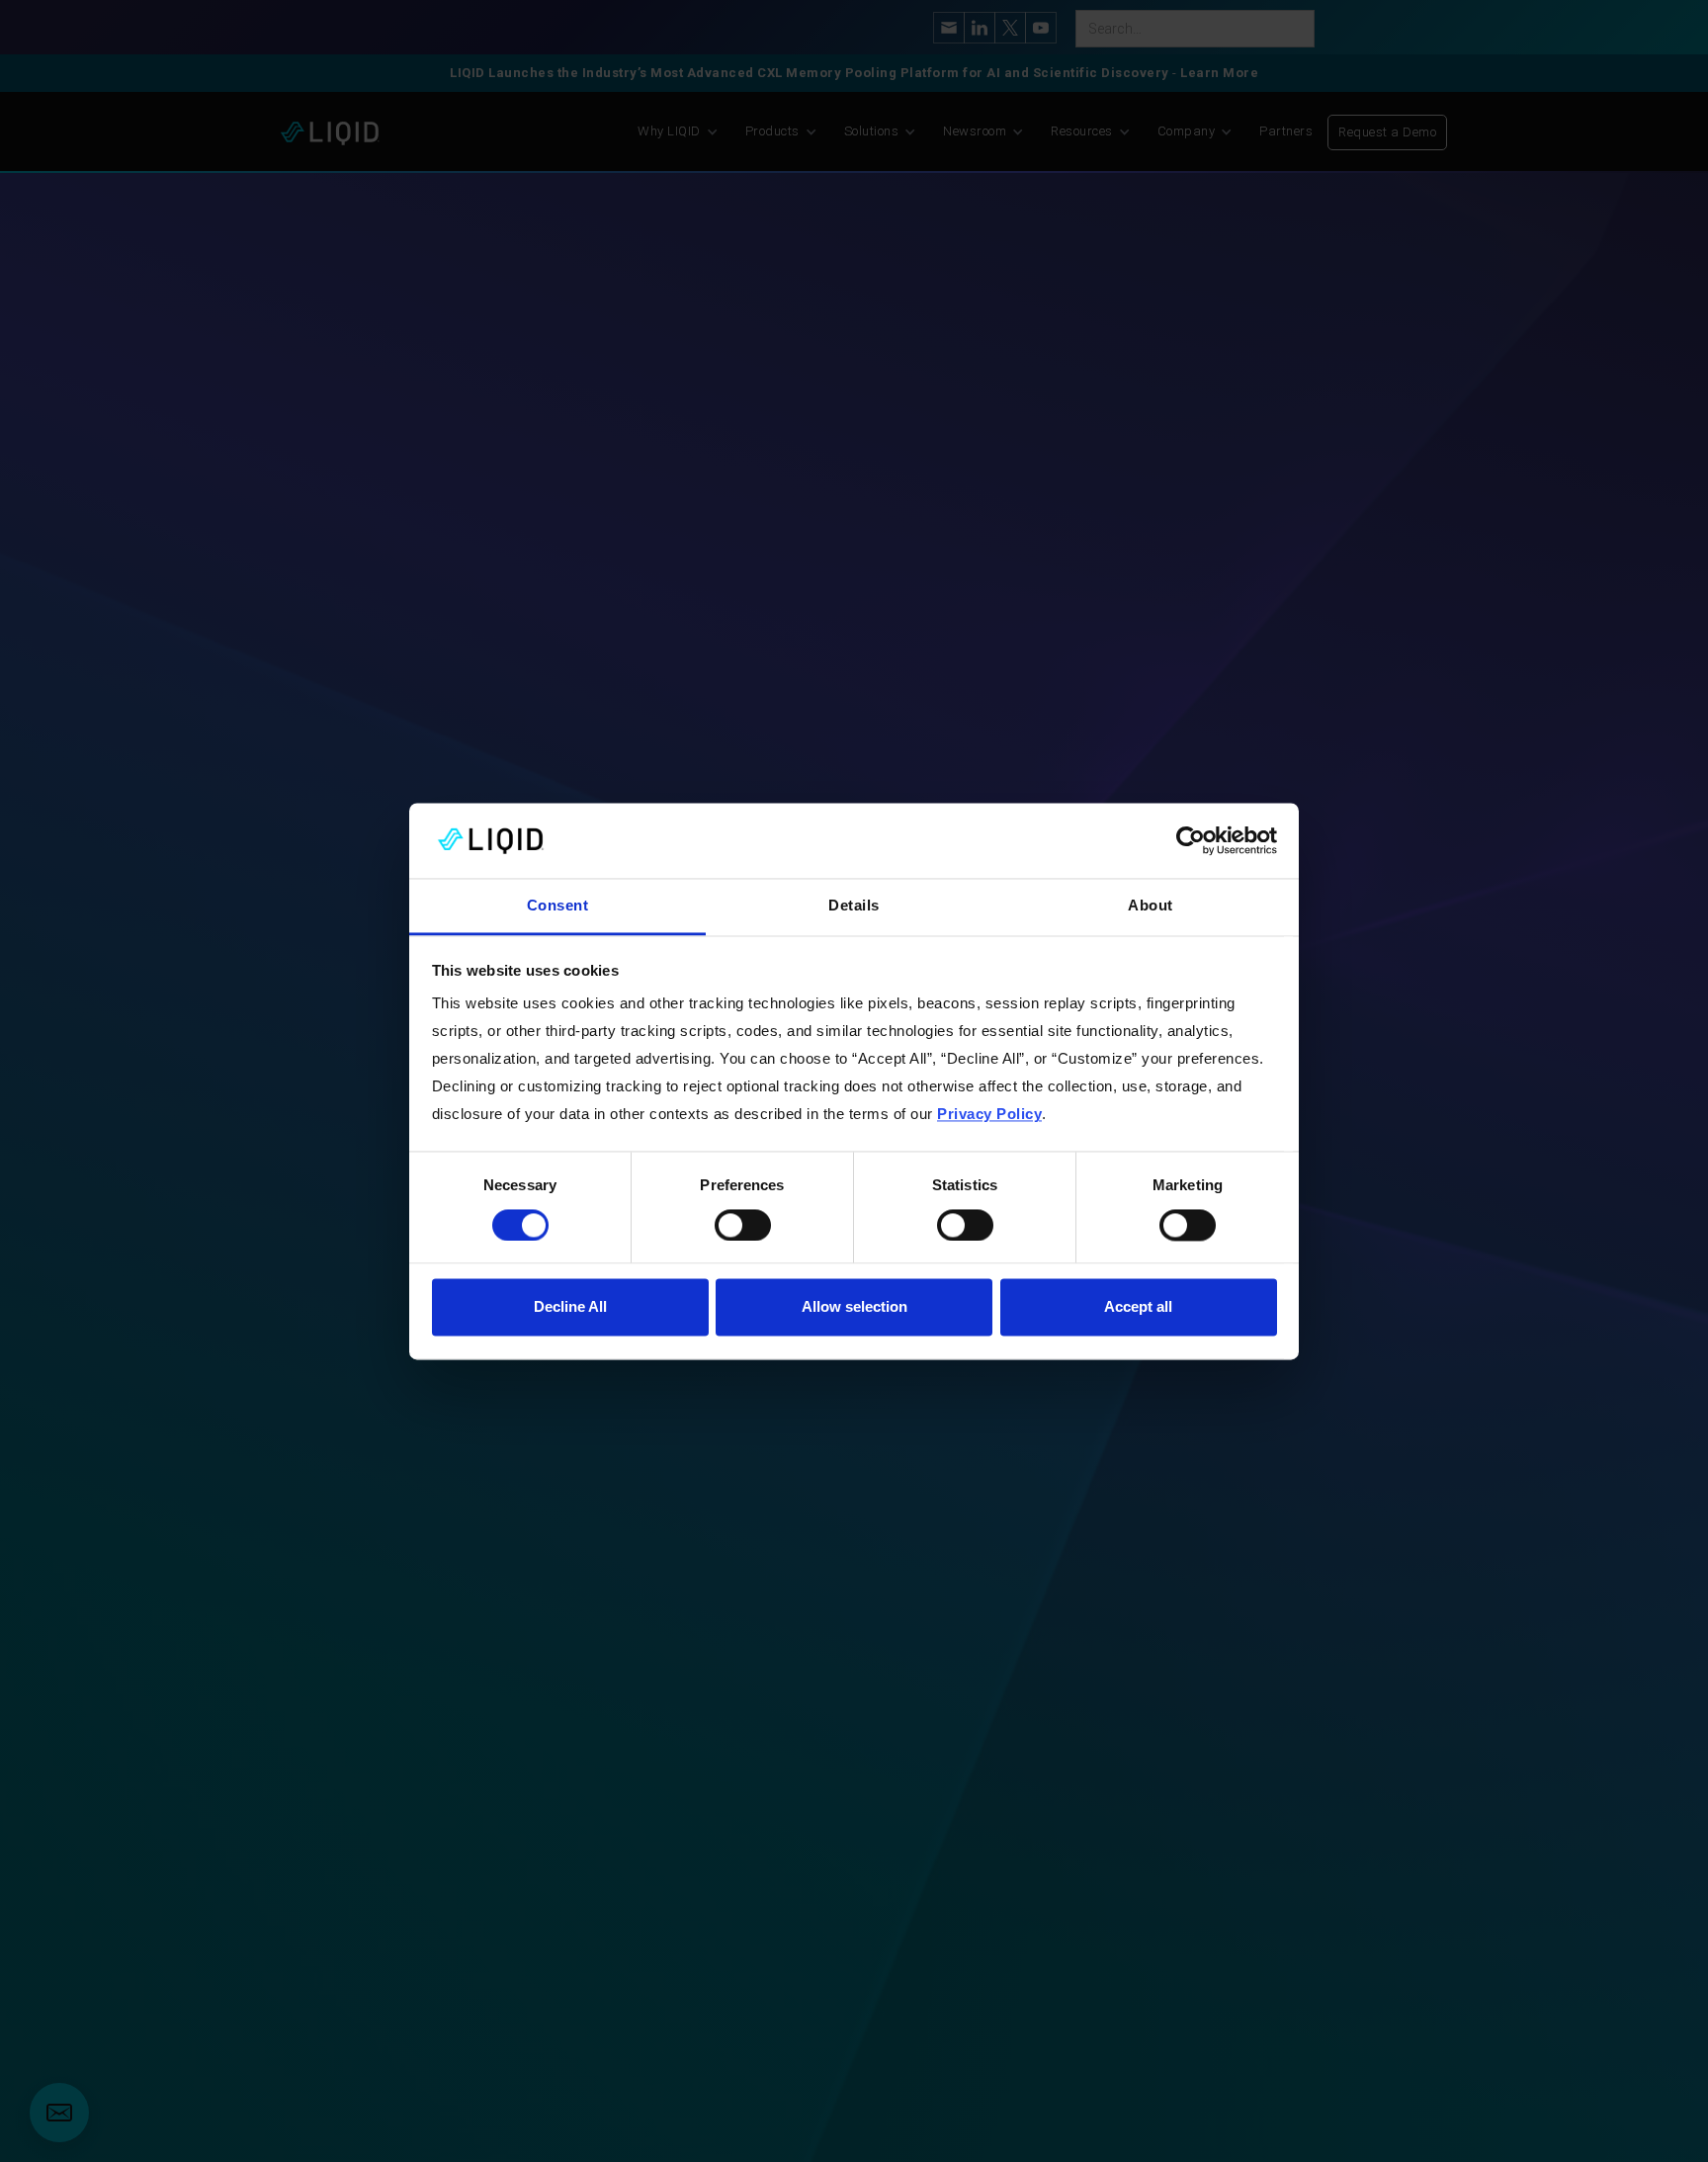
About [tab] (1151, 906)
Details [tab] (854, 906)
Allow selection (854, 1307)
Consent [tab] (558, 906)
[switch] (743, 1225)
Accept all (1138, 1307)
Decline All (570, 1307)
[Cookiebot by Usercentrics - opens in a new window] (1191, 840)
